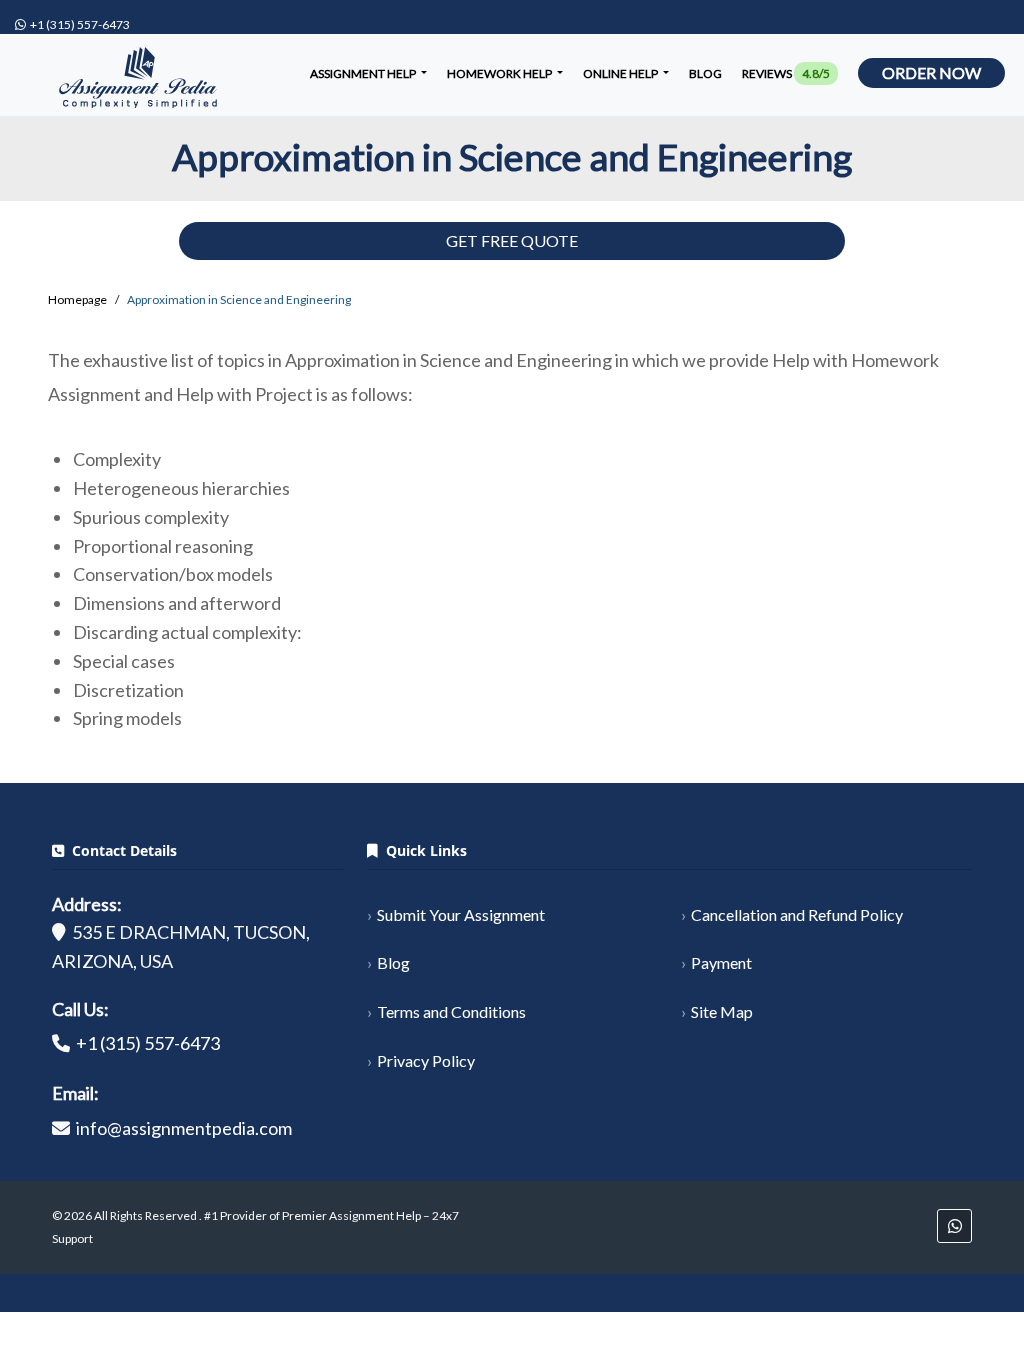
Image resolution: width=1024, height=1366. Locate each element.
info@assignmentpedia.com (184, 1128)
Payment (721, 962)
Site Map (722, 1011)
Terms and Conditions (451, 1011)
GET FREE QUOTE (512, 240)
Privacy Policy (426, 1060)
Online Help (621, 73)
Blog (705, 73)
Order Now (931, 72)
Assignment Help (364, 73)
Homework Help (500, 73)
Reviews (786, 73)
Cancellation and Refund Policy (797, 914)
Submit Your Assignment (461, 914)
